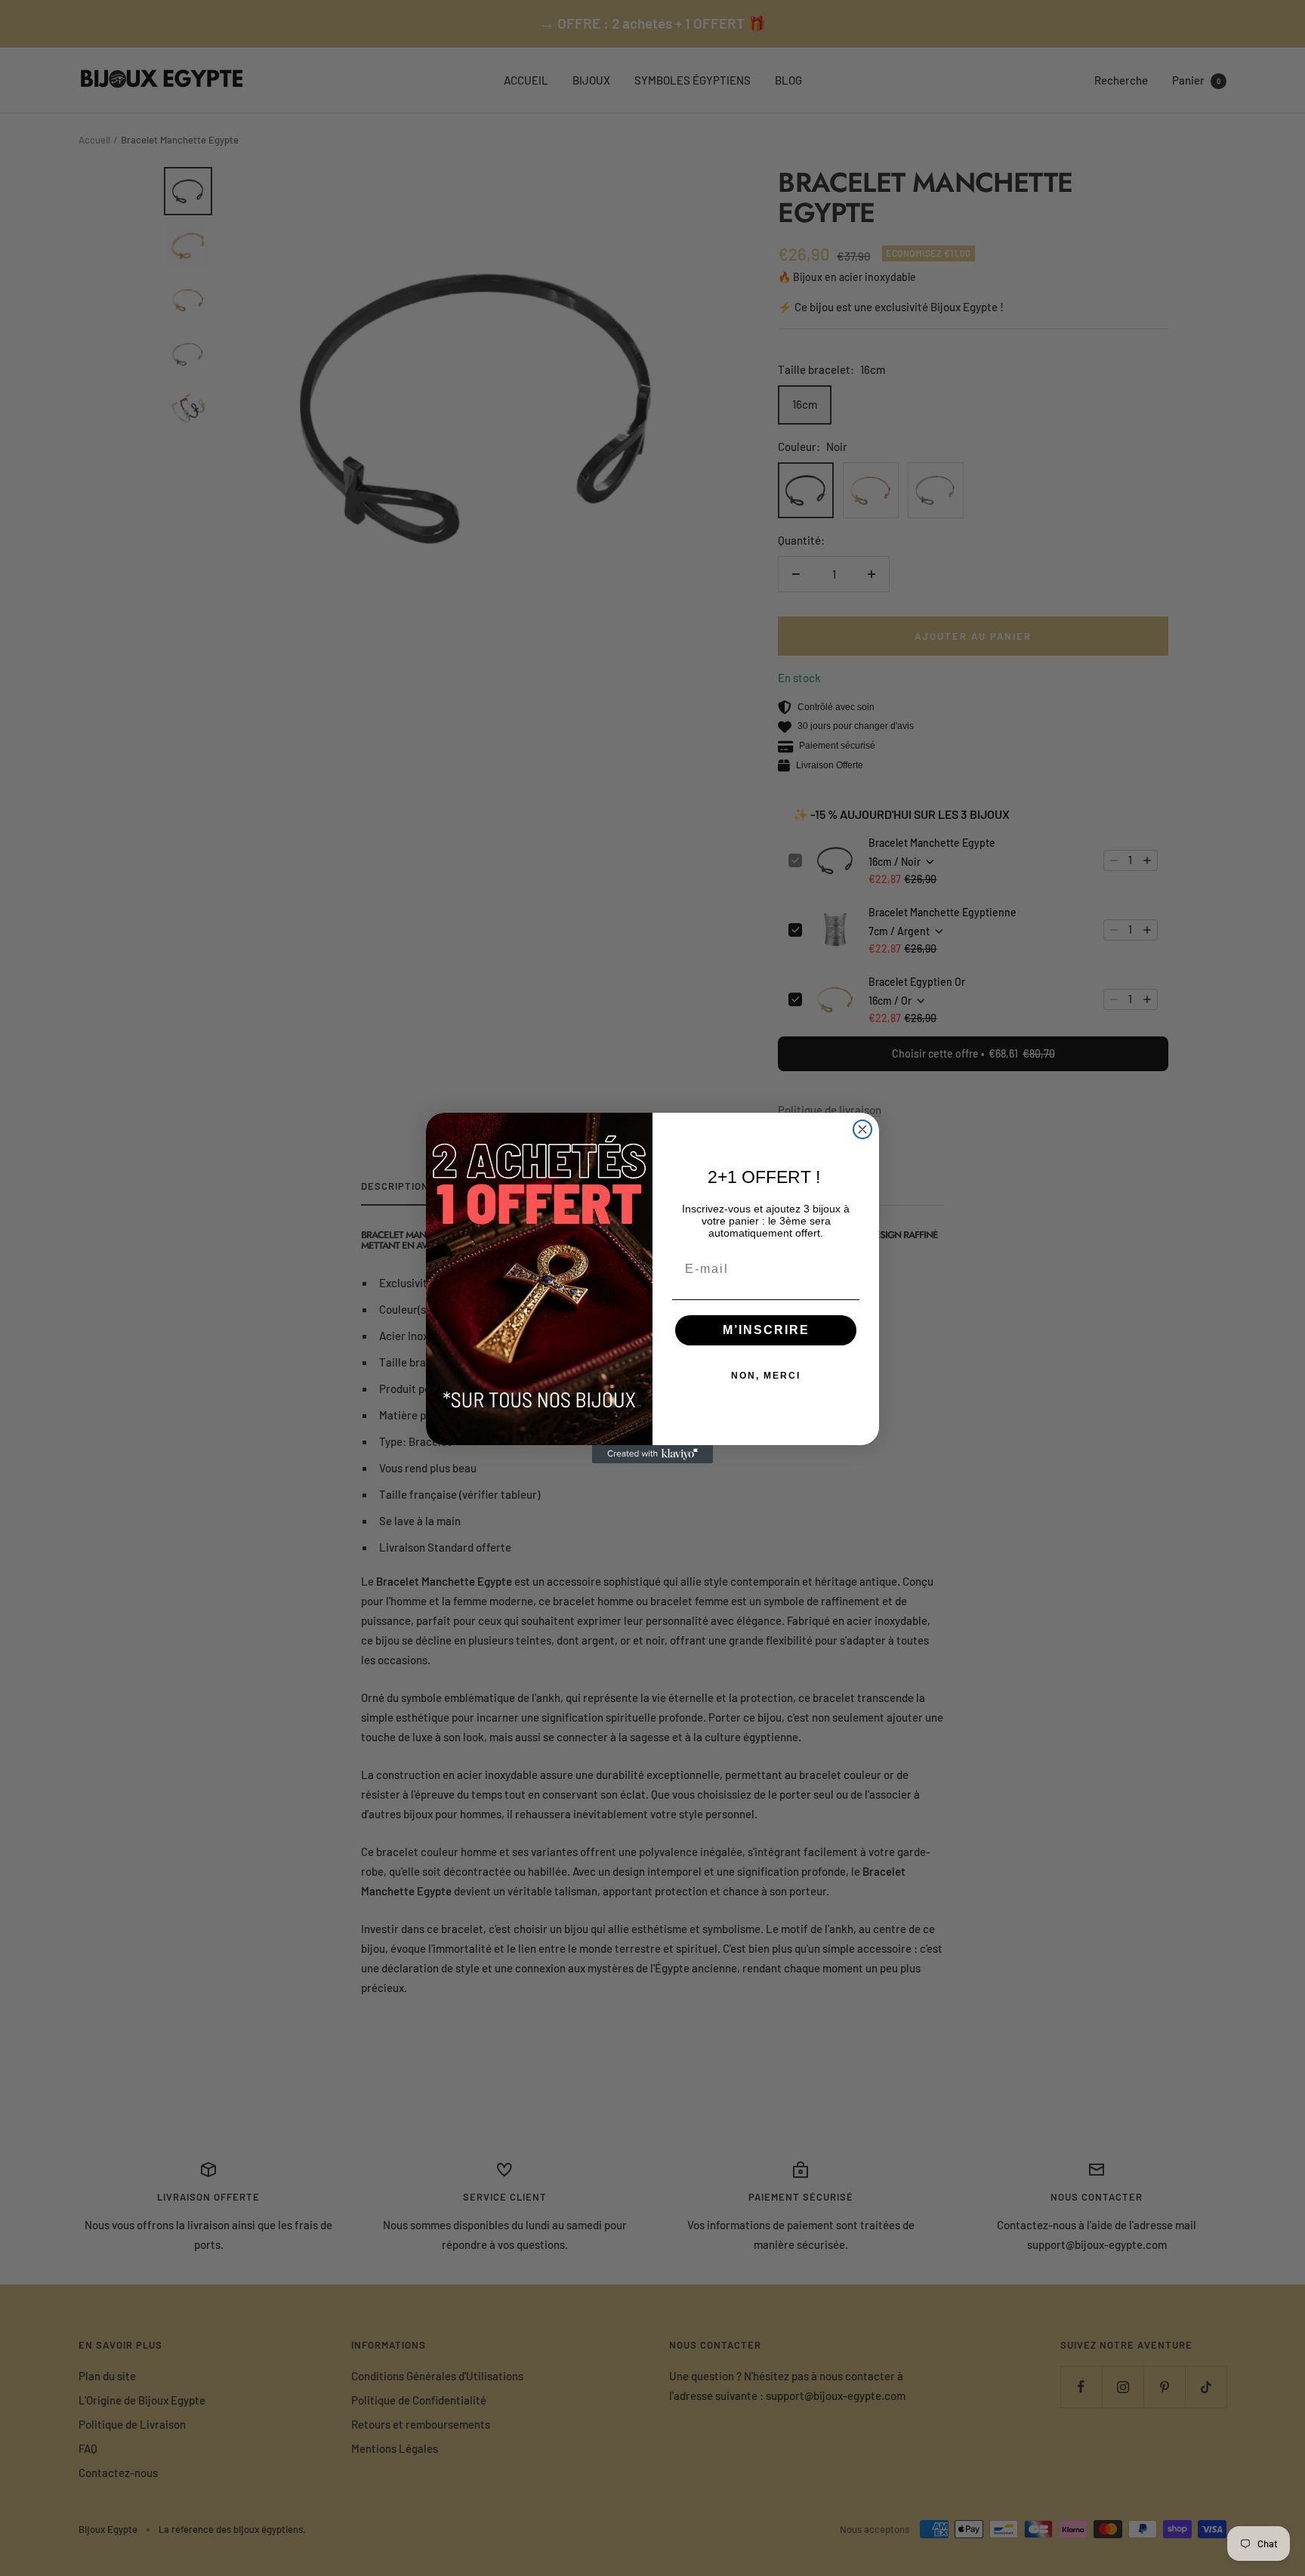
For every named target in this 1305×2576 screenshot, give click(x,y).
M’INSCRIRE (766, 1330)
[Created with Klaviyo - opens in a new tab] (652, 1454)
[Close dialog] (862, 1129)
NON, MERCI (766, 1376)
